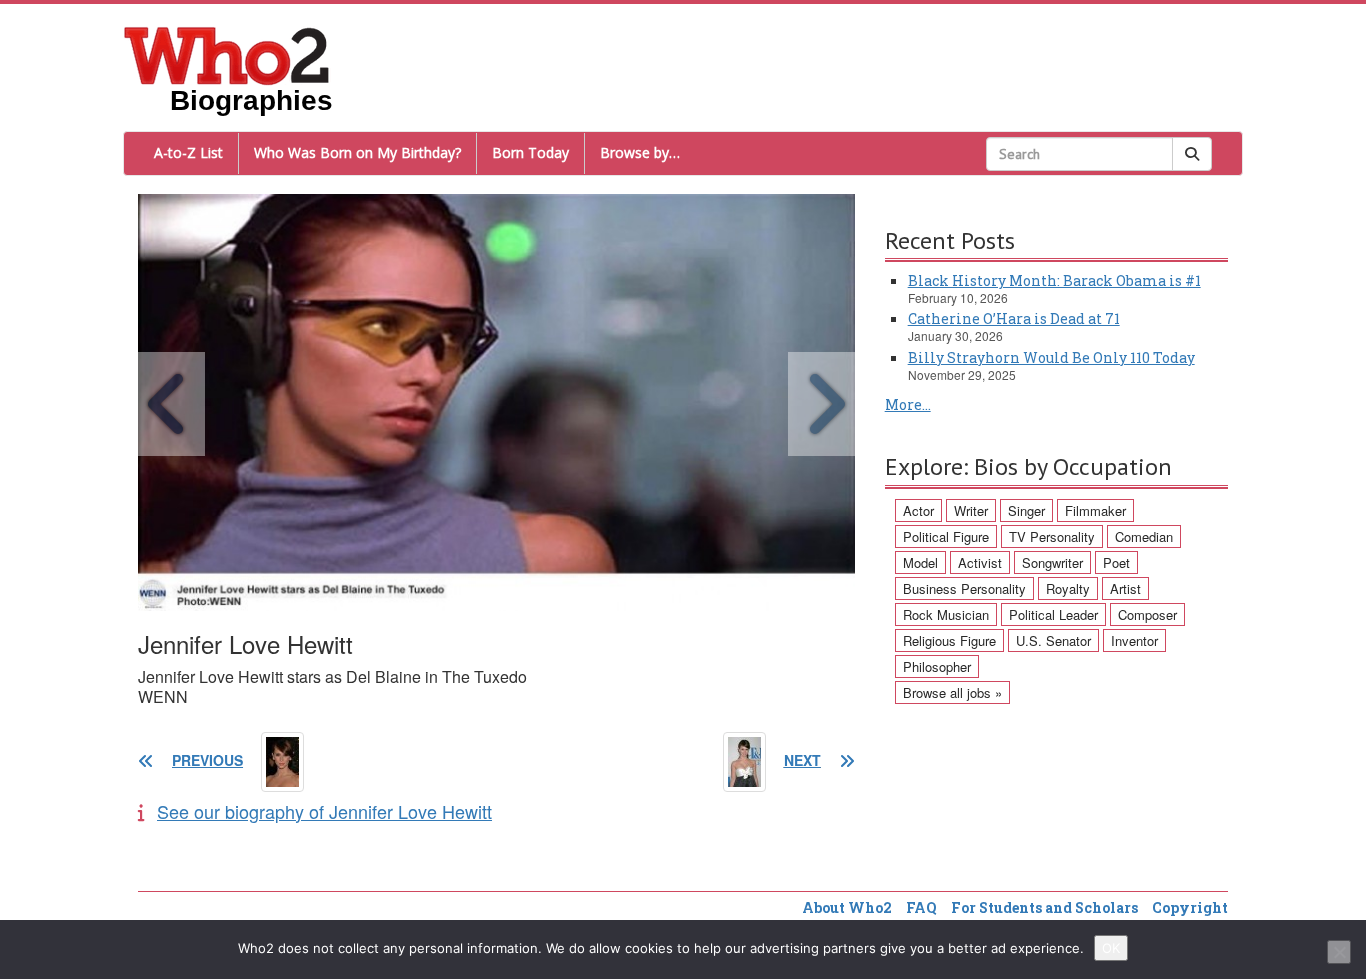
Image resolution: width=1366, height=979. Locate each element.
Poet (1116, 562)
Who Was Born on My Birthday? (357, 152)
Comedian (1144, 536)
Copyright (1190, 907)
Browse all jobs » (952, 692)
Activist (980, 562)
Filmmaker (1095, 510)
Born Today (530, 152)
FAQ (921, 907)
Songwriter (1052, 562)
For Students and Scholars (1044, 907)
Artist (1125, 588)
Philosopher (937, 666)
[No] (1339, 952)
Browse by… (640, 152)
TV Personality (1052, 536)
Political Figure (946, 536)
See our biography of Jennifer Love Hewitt (324, 811)
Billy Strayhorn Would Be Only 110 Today (1051, 357)
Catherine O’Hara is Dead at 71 (1014, 318)
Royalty (1068, 588)
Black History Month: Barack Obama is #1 (1054, 280)
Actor (918, 510)
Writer (971, 510)
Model (920, 562)
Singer (1026, 510)
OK (1111, 948)
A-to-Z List (188, 152)
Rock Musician (946, 614)
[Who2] (227, 54)
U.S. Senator (1053, 640)
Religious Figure (949, 640)
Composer (1147, 614)
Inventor (1134, 640)
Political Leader (1053, 614)
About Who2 (847, 907)
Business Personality (964, 588)
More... (908, 404)
